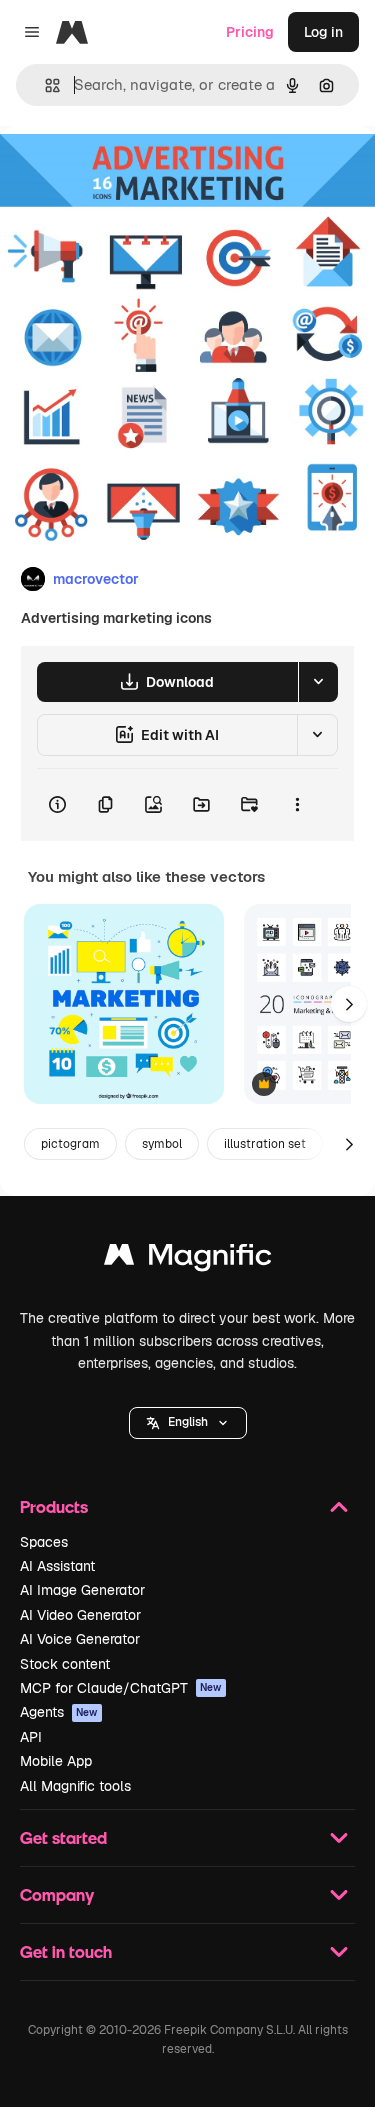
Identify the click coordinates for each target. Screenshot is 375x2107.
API (31, 1737)
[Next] (349, 1004)
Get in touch (66, 1951)
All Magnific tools (75, 1786)
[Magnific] (188, 1259)
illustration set (265, 1144)
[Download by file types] (318, 682)
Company (57, 1894)
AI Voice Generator (80, 1639)
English (188, 1422)
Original (128, 171)
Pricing (250, 32)
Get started (63, 1837)
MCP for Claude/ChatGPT (121, 1688)
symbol (162, 1144)
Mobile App (56, 1761)
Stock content (65, 1664)
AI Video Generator (80, 1615)
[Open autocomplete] (44, 85)
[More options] (297, 805)
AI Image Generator (82, 1590)
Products (54, 1506)
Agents (59, 1712)
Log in (323, 32)
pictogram (70, 1144)
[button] (188, 1423)
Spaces (44, 1542)
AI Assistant (57, 1566)
